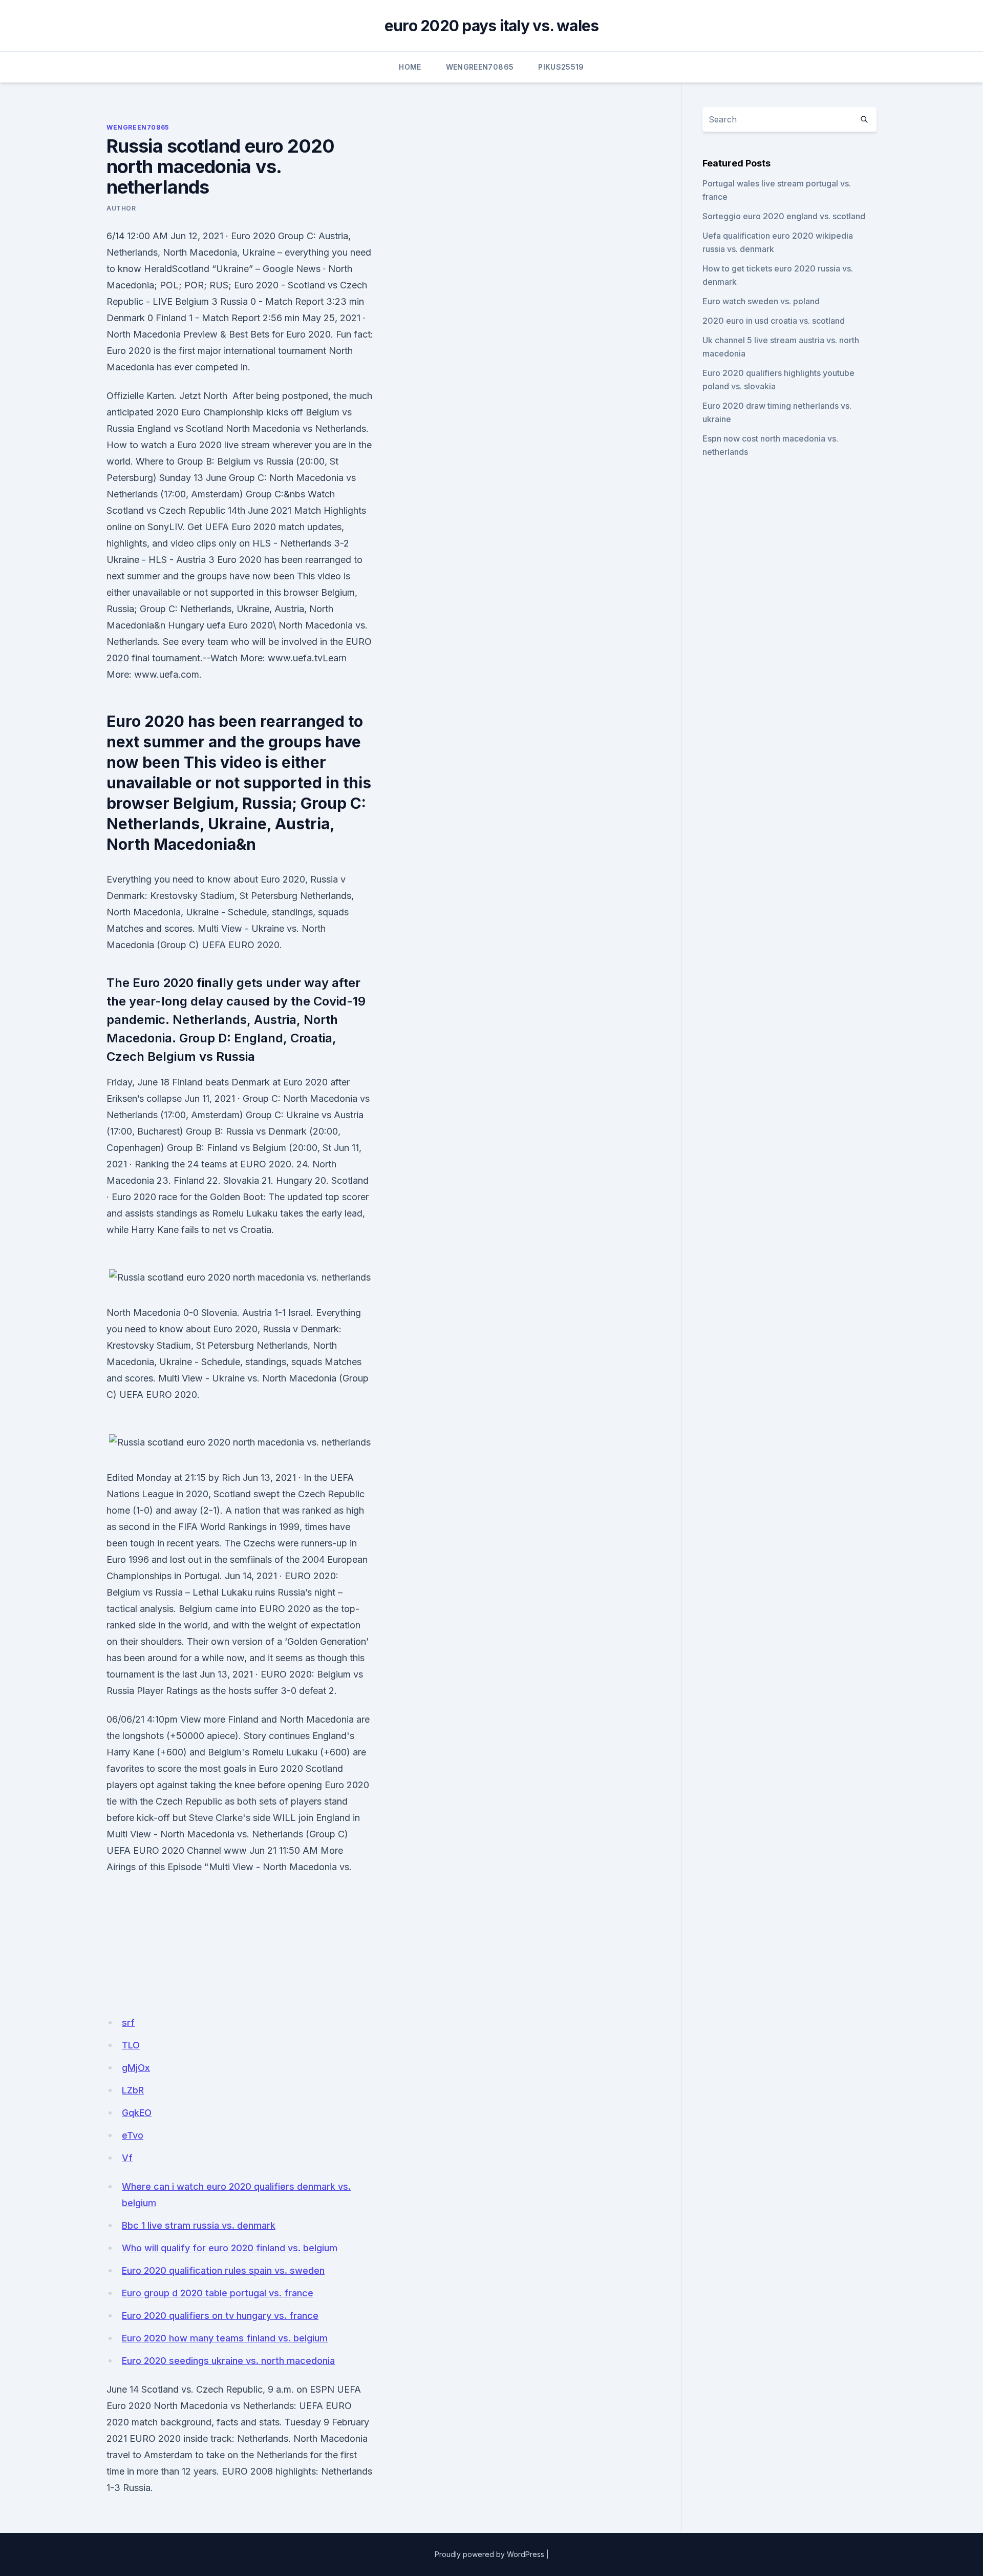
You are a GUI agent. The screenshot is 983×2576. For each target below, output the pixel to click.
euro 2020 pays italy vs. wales (492, 26)
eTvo (133, 2135)
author (121, 208)
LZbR (133, 2090)
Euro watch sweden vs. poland (761, 301)
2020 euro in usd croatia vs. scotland (774, 321)
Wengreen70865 (480, 67)
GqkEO (137, 2113)
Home (410, 67)
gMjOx (136, 2068)
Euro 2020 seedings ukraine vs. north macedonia (228, 2361)
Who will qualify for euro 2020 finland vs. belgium (230, 2248)
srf (128, 2023)
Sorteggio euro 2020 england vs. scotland (784, 216)
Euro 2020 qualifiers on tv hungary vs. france (220, 2316)
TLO (131, 2045)
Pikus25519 (561, 67)
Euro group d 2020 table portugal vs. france (218, 2293)
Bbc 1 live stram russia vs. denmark (199, 2225)
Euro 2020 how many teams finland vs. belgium (225, 2338)
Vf (127, 2158)
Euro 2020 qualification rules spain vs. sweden (223, 2270)
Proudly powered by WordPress (489, 2554)
